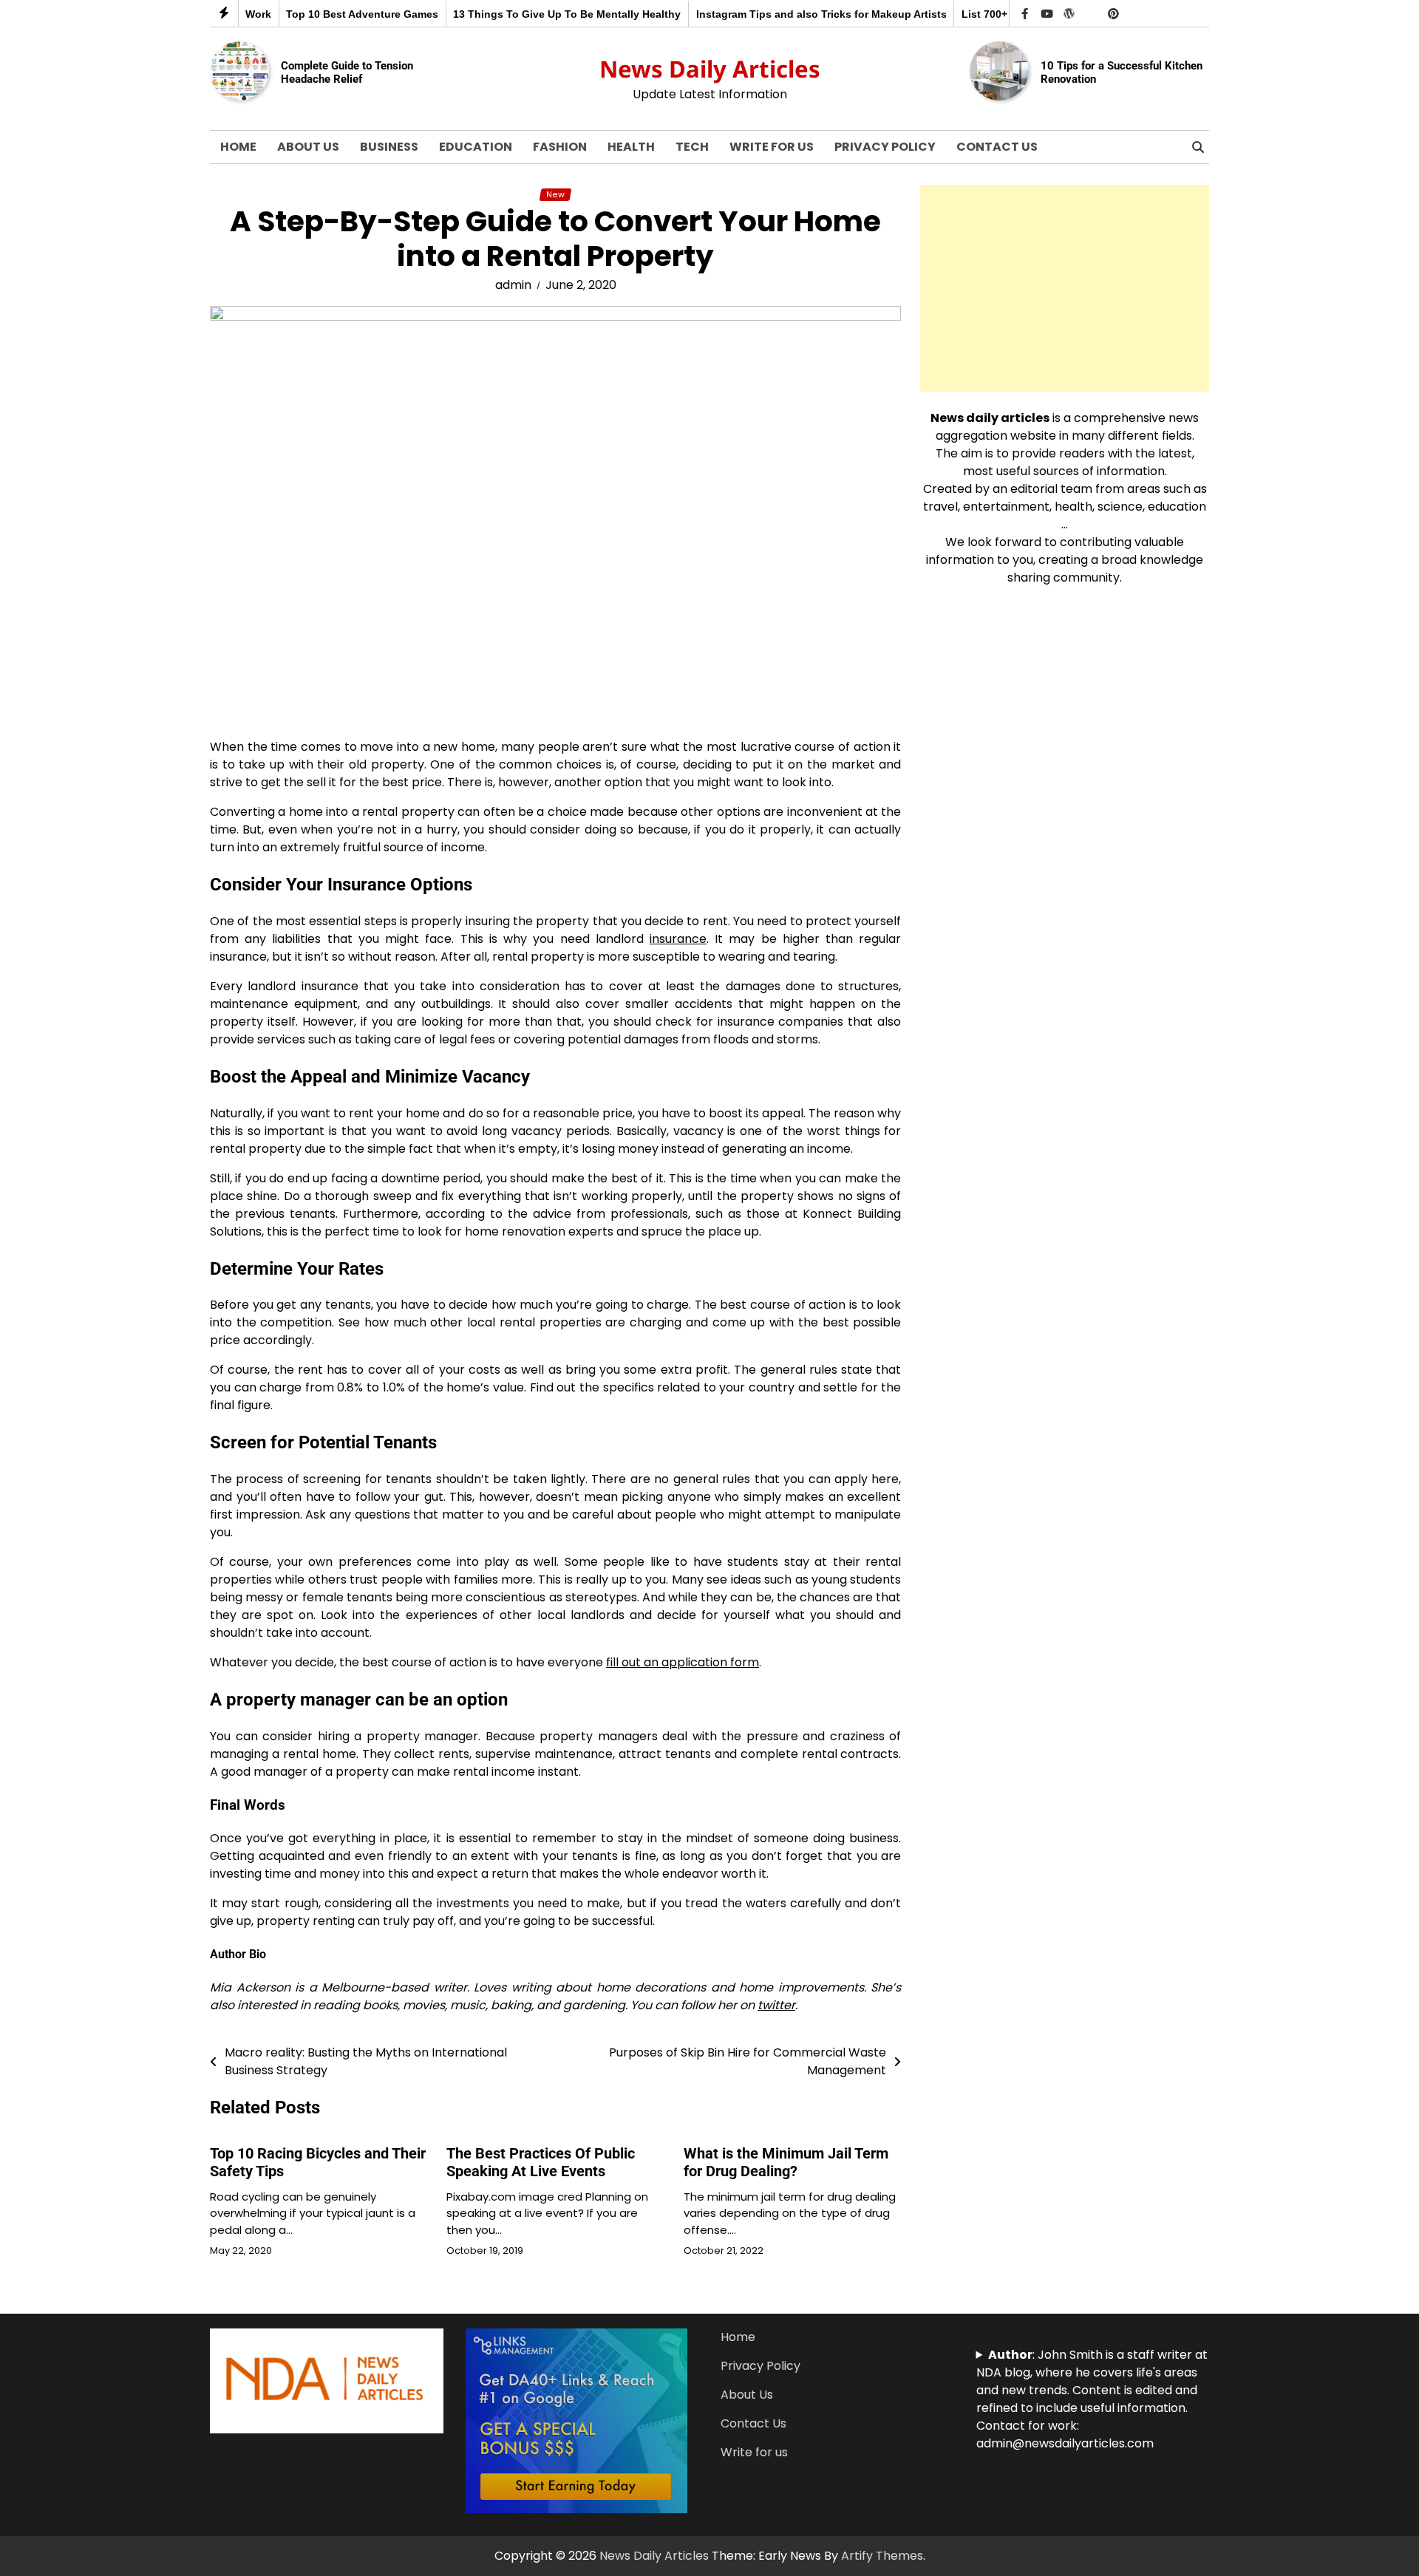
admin (513, 285)
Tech (692, 147)
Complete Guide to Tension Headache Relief (347, 72)
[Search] (1198, 147)
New (555, 195)
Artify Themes (882, 2556)
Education (476, 147)
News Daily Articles (710, 69)
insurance (678, 939)
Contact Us (997, 147)
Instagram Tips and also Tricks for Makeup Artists (782, 14)
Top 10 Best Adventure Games (322, 14)
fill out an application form (683, 1662)
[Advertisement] (1065, 288)
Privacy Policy (885, 147)
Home (238, 147)
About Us (308, 147)
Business (389, 147)
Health (631, 147)
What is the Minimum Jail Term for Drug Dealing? (786, 2162)
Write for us (772, 147)
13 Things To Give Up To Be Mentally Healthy (527, 14)
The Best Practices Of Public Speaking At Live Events (541, 2162)
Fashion (560, 147)
